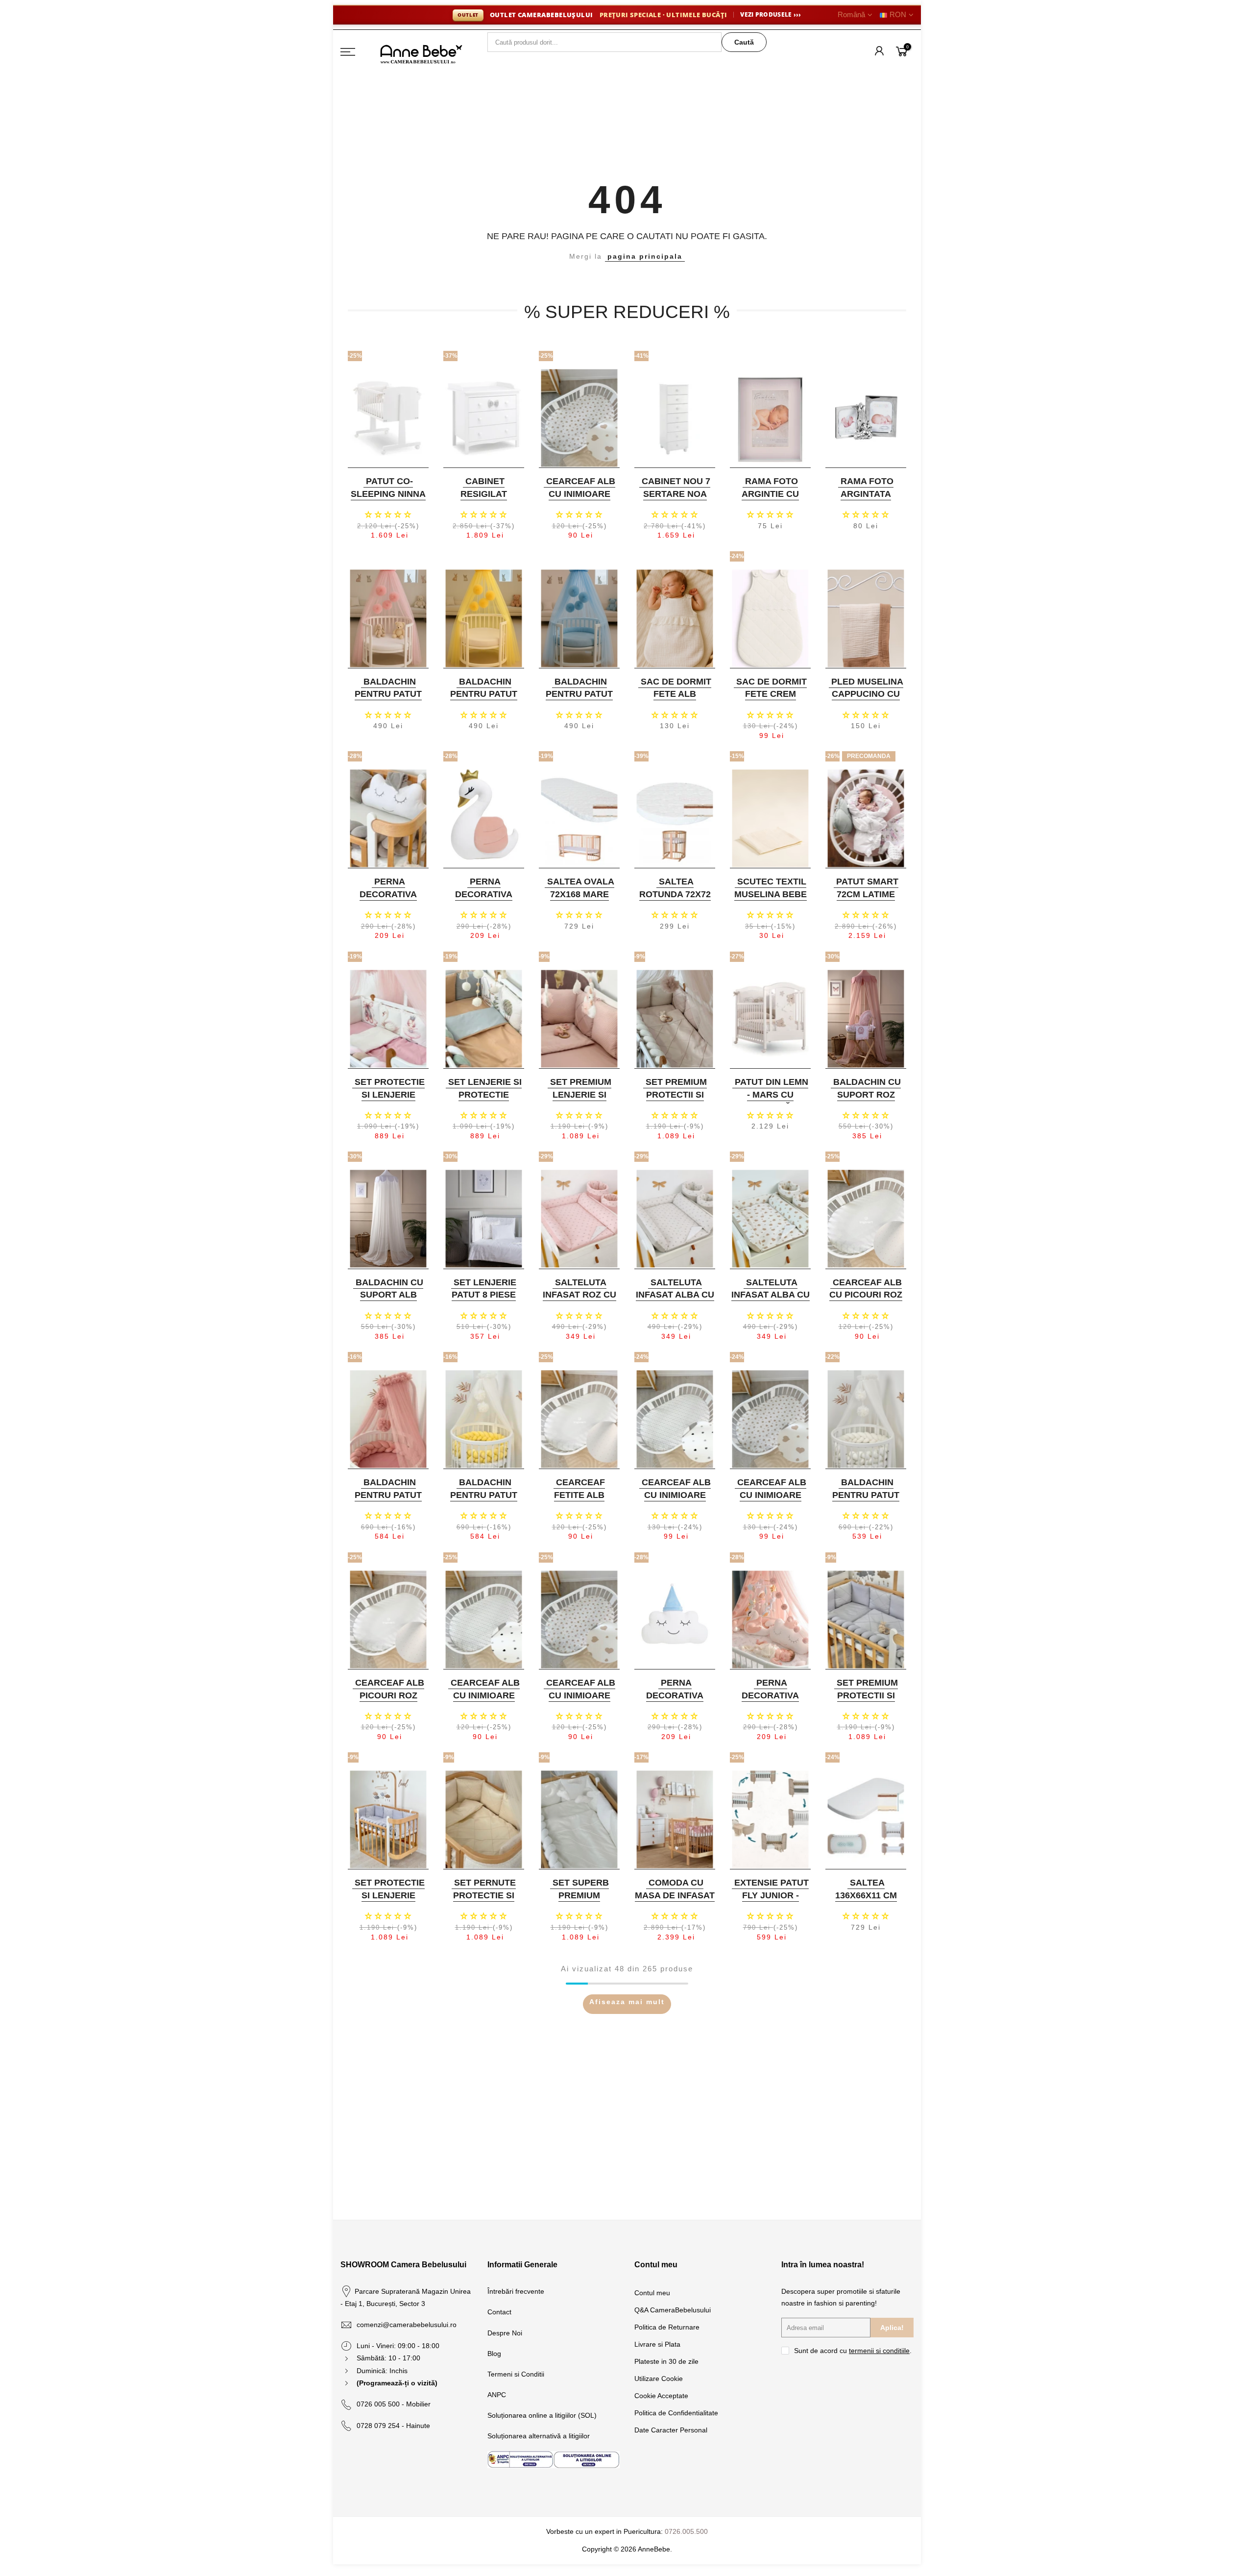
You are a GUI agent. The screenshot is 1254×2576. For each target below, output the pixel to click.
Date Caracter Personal (671, 2430)
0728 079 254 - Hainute (393, 2426)
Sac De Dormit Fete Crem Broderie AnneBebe (772, 700)
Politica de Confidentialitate (676, 2413)
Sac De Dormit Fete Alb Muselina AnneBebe (676, 700)
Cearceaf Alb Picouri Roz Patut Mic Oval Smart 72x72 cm (387, 1702)
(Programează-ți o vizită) (397, 2383)
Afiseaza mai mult (627, 2002)
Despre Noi (505, 2333)
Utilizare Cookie (659, 2379)
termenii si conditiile (879, 2351)
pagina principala (645, 256)
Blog (494, 2354)
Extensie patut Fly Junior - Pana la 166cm (772, 1895)
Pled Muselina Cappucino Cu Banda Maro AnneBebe (867, 700)
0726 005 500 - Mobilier (394, 2404)
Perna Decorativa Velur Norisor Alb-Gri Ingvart (387, 900)
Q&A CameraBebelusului (673, 2310)
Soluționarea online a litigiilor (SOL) (542, 2415)
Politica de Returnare (667, 2327)
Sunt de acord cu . (853, 2351)
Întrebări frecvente (516, 2291)
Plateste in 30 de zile (666, 2361)
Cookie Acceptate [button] (661, 2396)
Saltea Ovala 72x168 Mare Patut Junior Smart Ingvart (578, 900)
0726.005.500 (686, 2531)
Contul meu (652, 2293)
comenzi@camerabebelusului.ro (407, 2325)
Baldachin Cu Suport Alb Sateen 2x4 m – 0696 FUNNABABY (387, 1301)
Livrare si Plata (657, 2344)
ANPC (497, 2395)
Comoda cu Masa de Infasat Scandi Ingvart (675, 1895)
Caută (744, 42)
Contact (499, 2312)
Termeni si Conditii (516, 2374)
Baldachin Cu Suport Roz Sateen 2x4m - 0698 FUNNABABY (865, 1101)
